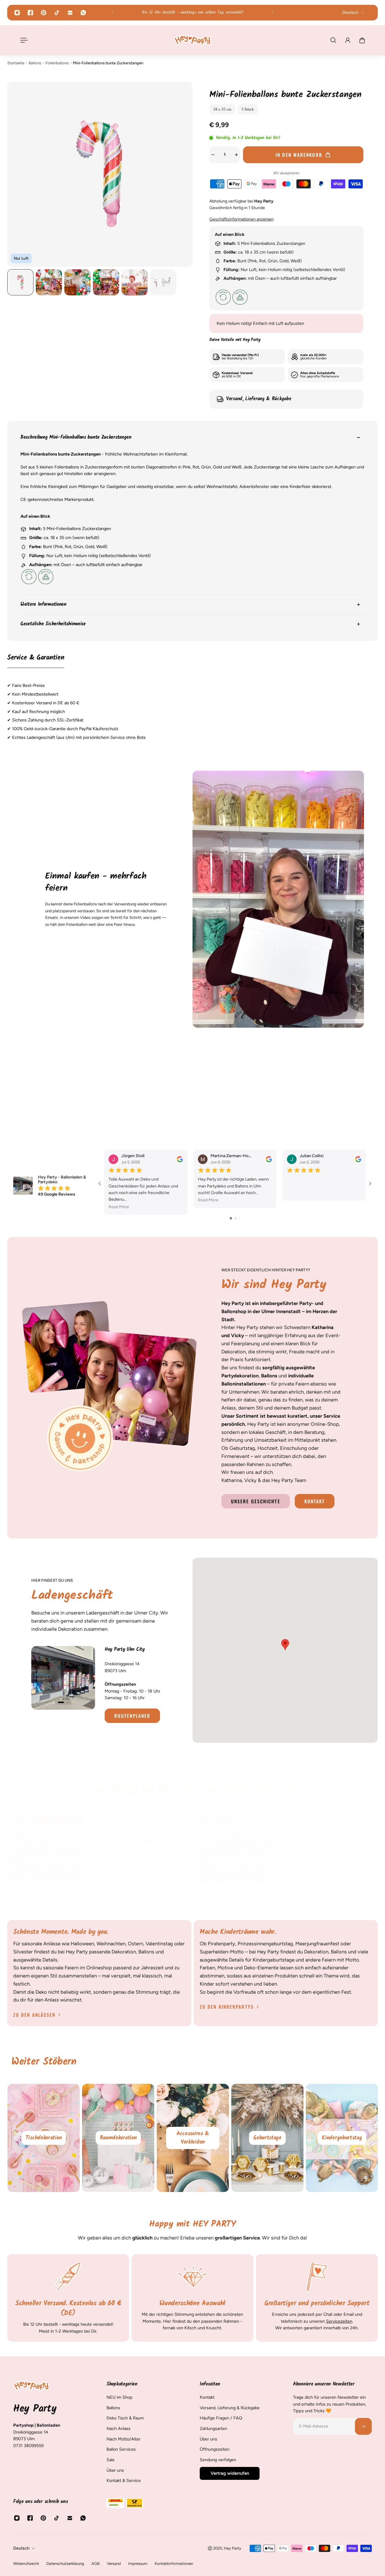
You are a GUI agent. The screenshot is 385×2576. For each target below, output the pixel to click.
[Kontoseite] (348, 40)
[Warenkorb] (362, 40)
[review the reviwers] (180, 1159)
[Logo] (192, 40)
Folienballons (57, 63)
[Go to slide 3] (240, 1218)
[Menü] (23, 40)
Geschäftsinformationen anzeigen (242, 219)
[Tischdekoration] (118, 2138)
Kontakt (315, 1501)
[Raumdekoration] (192, 2138)
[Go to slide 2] (236, 1218)
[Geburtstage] (342, 2138)
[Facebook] (30, 13)
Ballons (35, 63)
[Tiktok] (57, 13)
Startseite (16, 63)
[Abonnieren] (363, 2426)
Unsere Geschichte (256, 1501)
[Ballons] (43, 2138)
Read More (119, 1207)
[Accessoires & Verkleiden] (267, 2138)
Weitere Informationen (43, 604)
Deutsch (21, 2548)
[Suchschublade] (333, 40)
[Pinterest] (44, 13)
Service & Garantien (36, 658)
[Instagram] (17, 13)
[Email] (70, 13)
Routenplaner (132, 1716)
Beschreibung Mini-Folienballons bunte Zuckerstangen (76, 437)
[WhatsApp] (83, 13)
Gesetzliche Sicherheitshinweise (53, 624)
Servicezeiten (339, 2321)
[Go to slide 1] (231, 1218)
